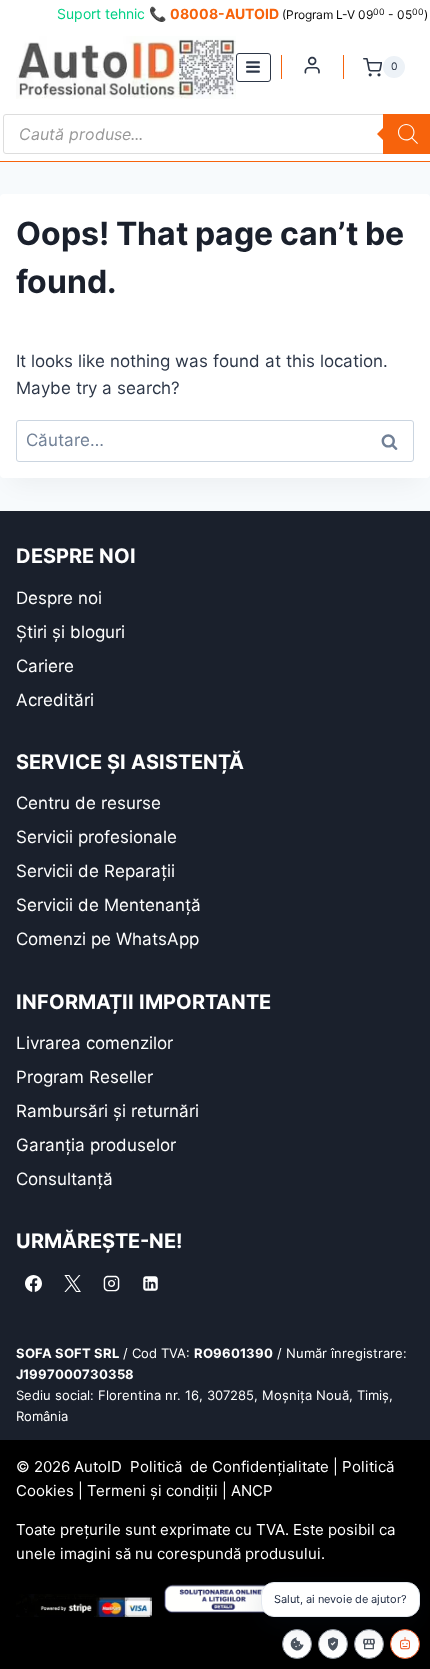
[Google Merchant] (369, 1644)
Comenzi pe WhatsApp (107, 939)
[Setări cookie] (297, 1644)
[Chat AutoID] (405, 1644)
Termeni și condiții (152, 1490)
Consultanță (64, 1179)
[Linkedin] (150, 1283)
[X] (72, 1283)
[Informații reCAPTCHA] (333, 1644)
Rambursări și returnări (107, 1111)
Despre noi (59, 598)
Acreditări (55, 700)
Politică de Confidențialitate (229, 1466)
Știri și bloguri (70, 632)
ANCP (252, 1490)
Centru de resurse (88, 803)
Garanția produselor (96, 1145)
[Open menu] (253, 67)
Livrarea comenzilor (94, 1043)
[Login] (312, 65)
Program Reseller (84, 1077)
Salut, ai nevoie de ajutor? (340, 1599)
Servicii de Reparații (95, 871)
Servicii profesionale (96, 837)
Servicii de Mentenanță (108, 905)
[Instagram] (111, 1283)
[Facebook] (33, 1283)
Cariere (45, 666)
